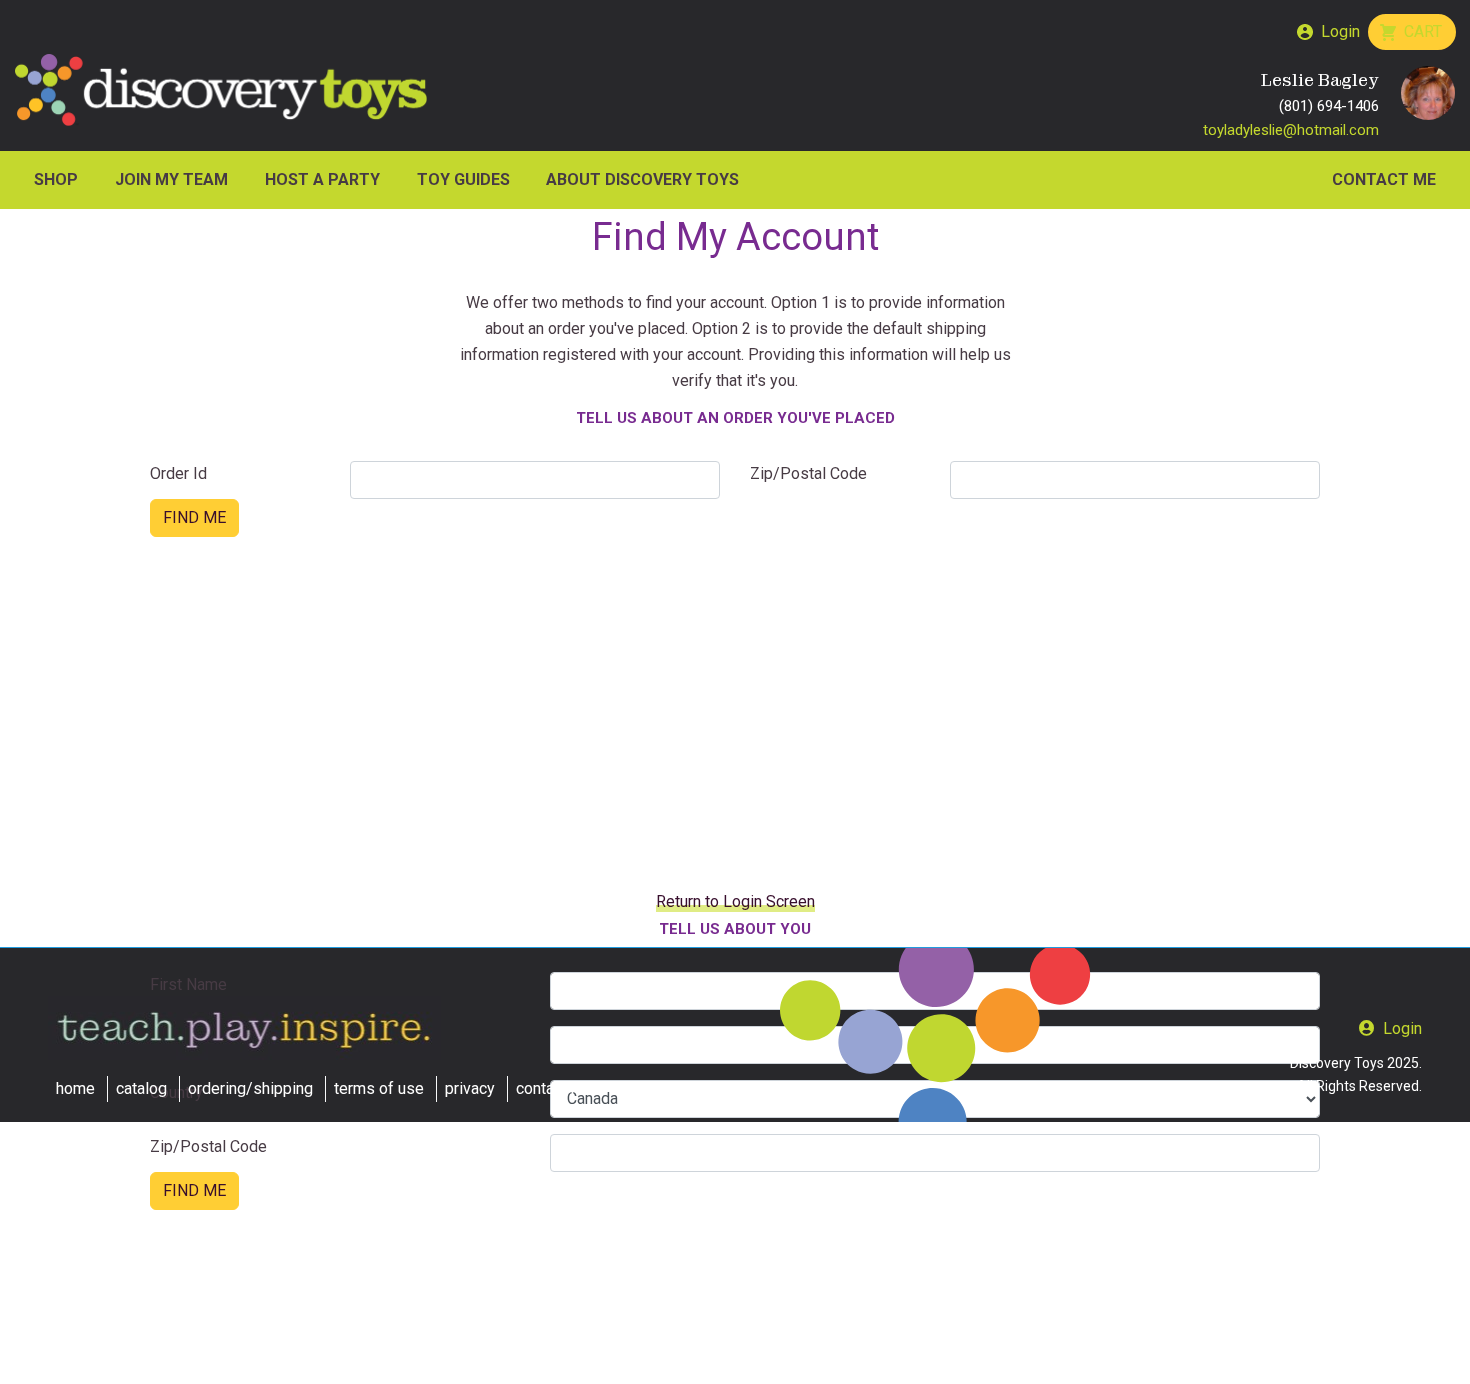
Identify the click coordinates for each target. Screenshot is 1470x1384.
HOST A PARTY (322, 179)
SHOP (56, 179)
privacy (470, 1088)
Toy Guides (463, 179)
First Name (188, 984)
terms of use (379, 1088)
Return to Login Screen (735, 901)
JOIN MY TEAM (171, 179)
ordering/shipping (250, 1088)
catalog (141, 1088)
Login (1340, 31)
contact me (554, 1088)
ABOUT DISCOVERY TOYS (642, 179)
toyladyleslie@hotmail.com (1291, 130)
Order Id (178, 473)
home (75, 1088)
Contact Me (1384, 179)
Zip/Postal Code (808, 473)
